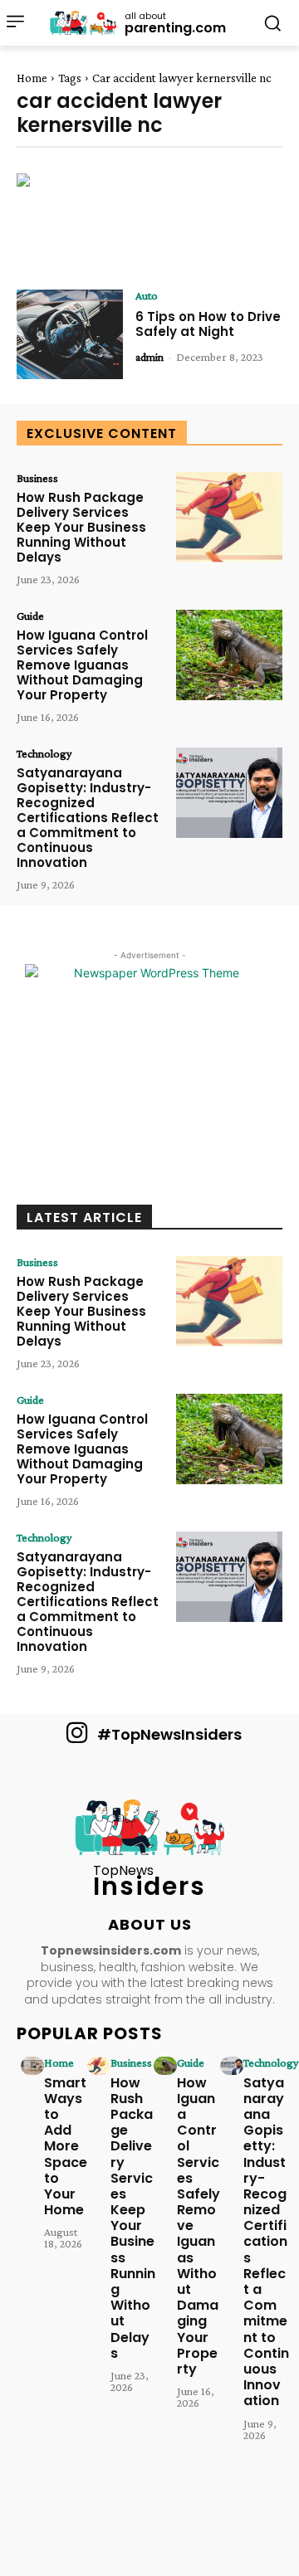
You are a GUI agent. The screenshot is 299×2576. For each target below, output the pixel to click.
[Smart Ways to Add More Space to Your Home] (32, 2066)
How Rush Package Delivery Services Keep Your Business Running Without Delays (81, 527)
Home (32, 78)
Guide (30, 616)
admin (149, 357)
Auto (147, 295)
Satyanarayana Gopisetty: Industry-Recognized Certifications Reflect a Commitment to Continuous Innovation (88, 818)
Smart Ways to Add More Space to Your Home (66, 2147)
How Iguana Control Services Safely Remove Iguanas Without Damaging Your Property (82, 665)
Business (37, 478)
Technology (44, 753)
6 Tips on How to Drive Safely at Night (208, 324)
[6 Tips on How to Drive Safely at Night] (70, 335)
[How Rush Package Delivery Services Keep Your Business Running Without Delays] (229, 517)
